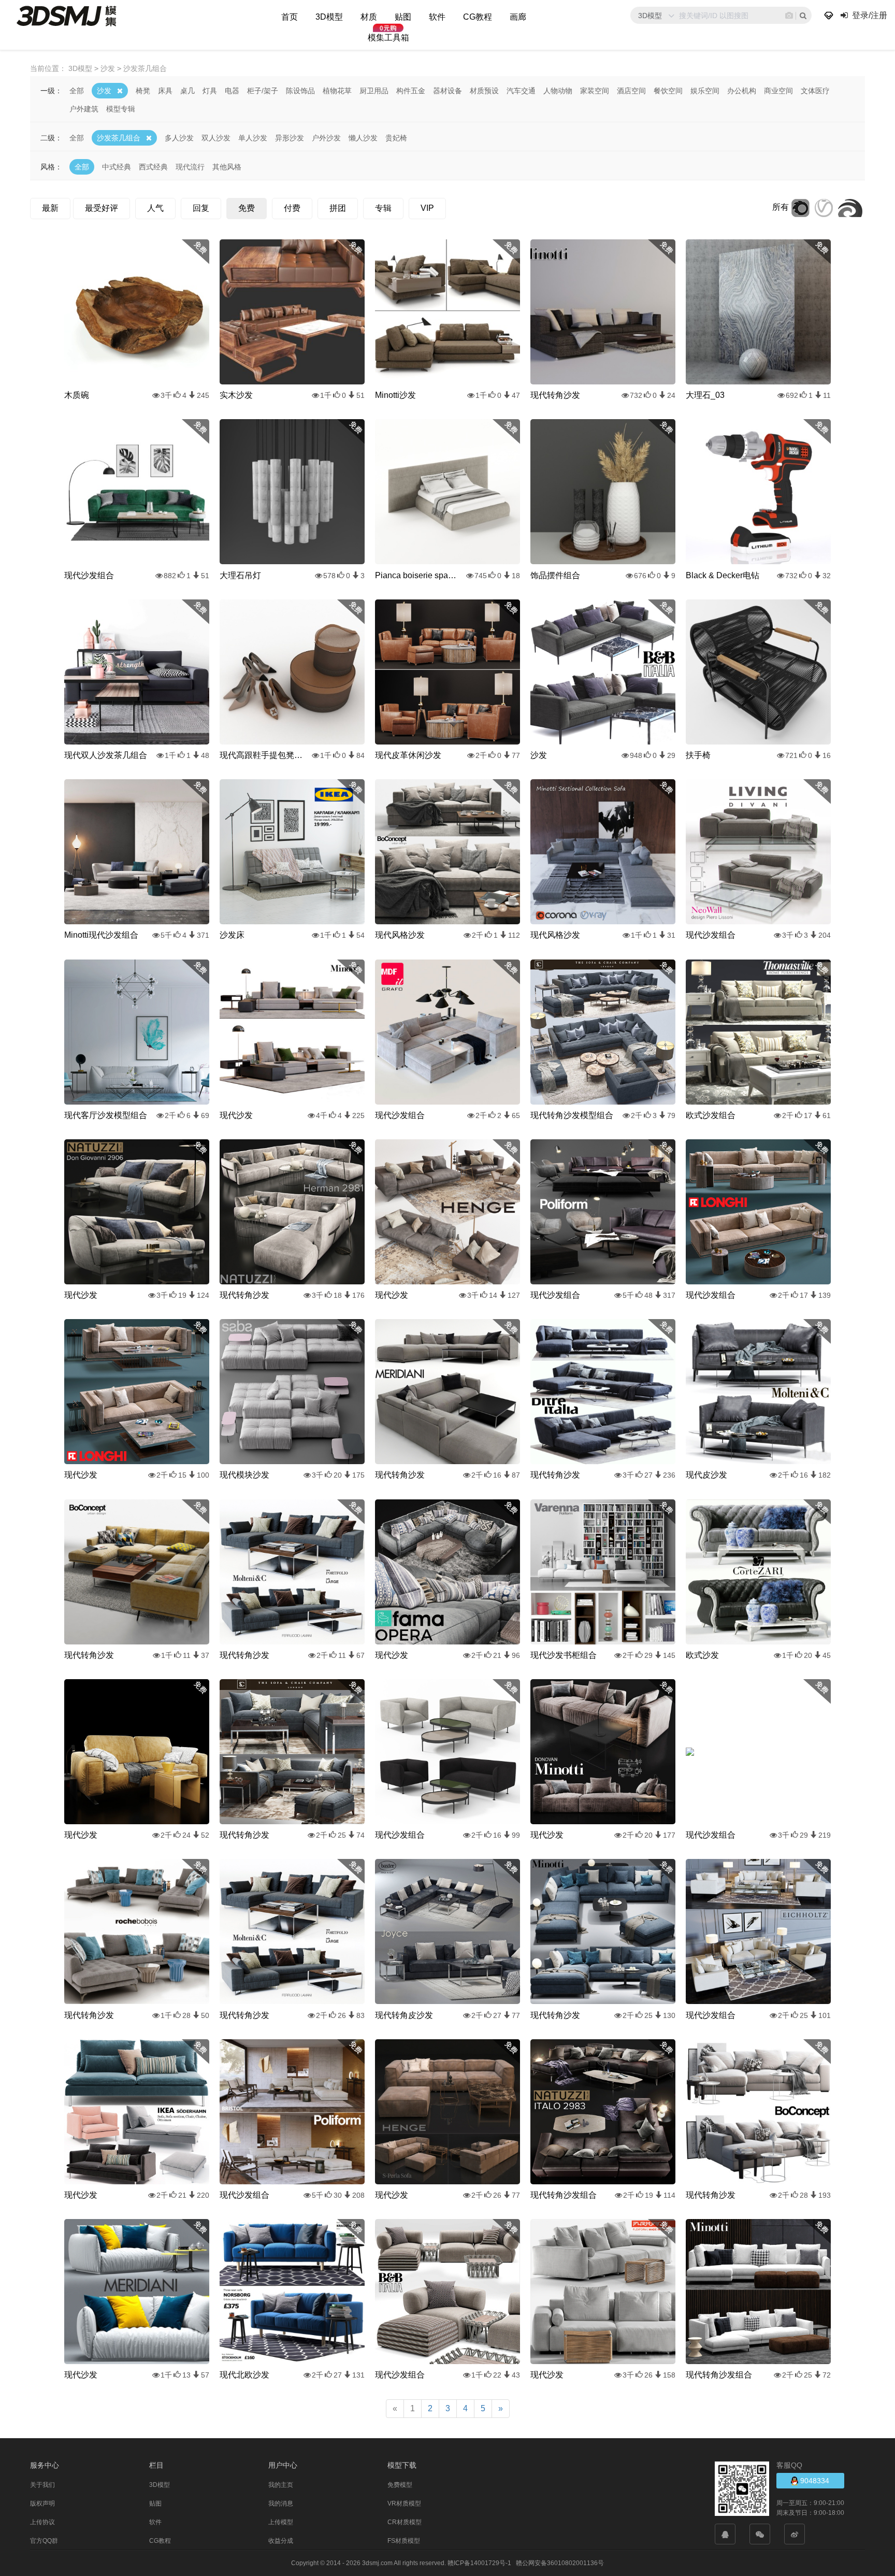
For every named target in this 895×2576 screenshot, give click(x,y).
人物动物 (558, 91)
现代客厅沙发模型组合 (106, 1115)
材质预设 (484, 91)
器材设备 (447, 91)
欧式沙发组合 (711, 1115)
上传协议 (42, 2522)
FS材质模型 (404, 2541)
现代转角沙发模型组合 (572, 1115)
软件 (437, 17)
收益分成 (281, 2541)
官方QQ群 (44, 2541)
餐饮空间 (668, 91)
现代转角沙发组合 (564, 2195)
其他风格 (227, 167)
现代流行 (190, 167)
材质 (369, 17)
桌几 (187, 91)
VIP (427, 208)
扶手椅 (698, 755)
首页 (290, 17)
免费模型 (400, 2485)
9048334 (814, 2481)
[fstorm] (850, 207)
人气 (155, 208)
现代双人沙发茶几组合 (106, 755)
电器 (232, 91)
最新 (50, 208)
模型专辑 (121, 109)
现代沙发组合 (89, 575)
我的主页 (281, 2485)
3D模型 (329, 17)
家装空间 (595, 91)
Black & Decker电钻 (723, 575)
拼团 (338, 208)
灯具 (210, 91)
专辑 (383, 208)
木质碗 (77, 395)
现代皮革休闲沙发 (408, 755)
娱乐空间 (705, 91)
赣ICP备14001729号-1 (479, 2563)
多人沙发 (179, 138)
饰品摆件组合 (555, 575)
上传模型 (281, 2522)
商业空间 (778, 91)
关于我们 (42, 2485)
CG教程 (478, 17)
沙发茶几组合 (119, 138)
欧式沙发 (702, 1655)
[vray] (824, 207)
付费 (292, 208)
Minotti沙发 (395, 395)
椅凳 (143, 91)
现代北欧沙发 (244, 2375)
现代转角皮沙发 (404, 2015)
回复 (201, 208)
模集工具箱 (388, 38)
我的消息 (281, 2503)
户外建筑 (84, 109)
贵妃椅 (396, 138)
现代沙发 (236, 1115)
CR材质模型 (405, 2522)
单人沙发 (253, 138)
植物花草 (337, 91)
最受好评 (102, 208)
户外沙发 (326, 138)
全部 (77, 91)
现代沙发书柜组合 (564, 1655)
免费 (247, 208)
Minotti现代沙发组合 (101, 935)
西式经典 (153, 167)
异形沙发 (290, 138)
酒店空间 (631, 91)
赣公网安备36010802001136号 (560, 2563)
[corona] (800, 207)
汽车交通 (521, 91)
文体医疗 (815, 91)
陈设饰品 (300, 91)
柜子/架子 (263, 91)
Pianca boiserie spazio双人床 (416, 575)
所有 (781, 207)
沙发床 (232, 935)
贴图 (403, 17)
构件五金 (411, 91)
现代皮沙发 (706, 1475)
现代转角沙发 (555, 395)
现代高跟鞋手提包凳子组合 (261, 755)
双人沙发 (216, 138)
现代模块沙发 (244, 1475)
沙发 (104, 91)
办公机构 (742, 91)
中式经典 (117, 167)
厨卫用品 (374, 91)
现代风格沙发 (400, 935)
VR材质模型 (404, 2503)
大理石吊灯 (240, 575)
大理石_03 (705, 395)
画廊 (518, 17)
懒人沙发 (363, 138)
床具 (165, 91)
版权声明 (42, 2503)
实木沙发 (236, 395)
